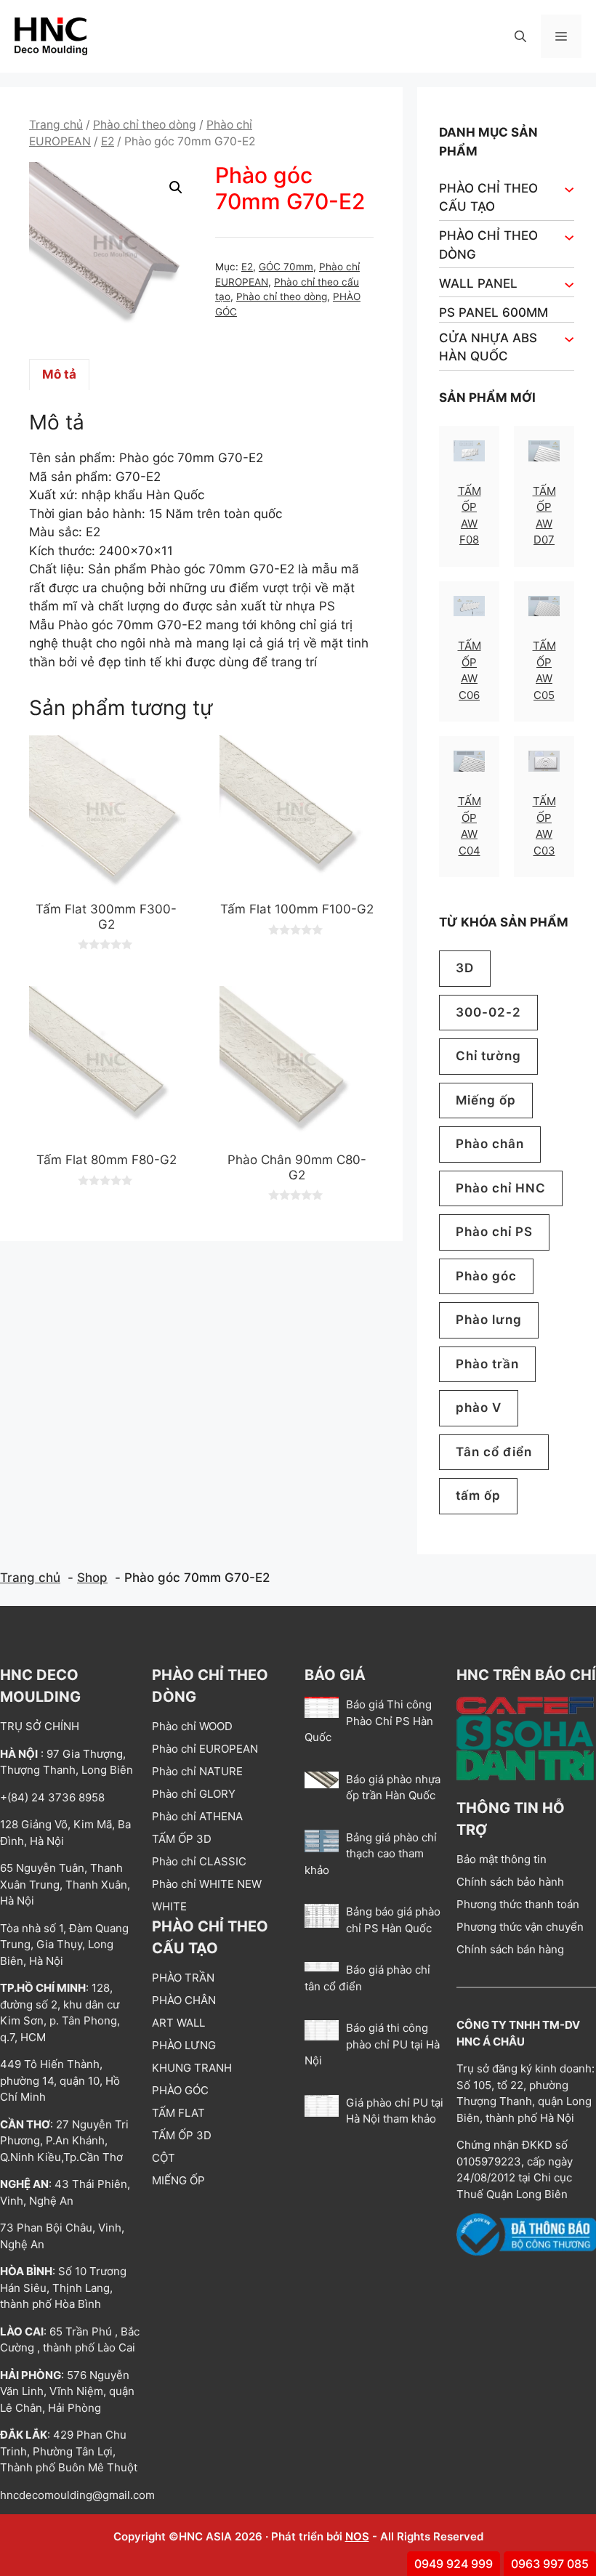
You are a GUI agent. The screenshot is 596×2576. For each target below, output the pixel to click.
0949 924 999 (454, 2564)
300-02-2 (488, 1012)
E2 (108, 141)
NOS (357, 2536)
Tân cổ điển (494, 1452)
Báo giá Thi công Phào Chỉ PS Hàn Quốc (369, 1721)
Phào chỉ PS (494, 1232)
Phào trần (487, 1364)
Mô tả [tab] (59, 374)
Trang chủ (56, 125)
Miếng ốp (486, 1100)
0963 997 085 (550, 2564)
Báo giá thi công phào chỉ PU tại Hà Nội (372, 2044)
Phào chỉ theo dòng (145, 125)
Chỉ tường (488, 1056)
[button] (520, 36)
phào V (479, 1408)
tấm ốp (478, 1495)
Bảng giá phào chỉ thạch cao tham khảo (371, 1854)
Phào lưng (489, 1320)
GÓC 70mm (286, 267)
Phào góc (486, 1276)
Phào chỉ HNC (501, 1188)
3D (465, 968)
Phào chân (490, 1144)
